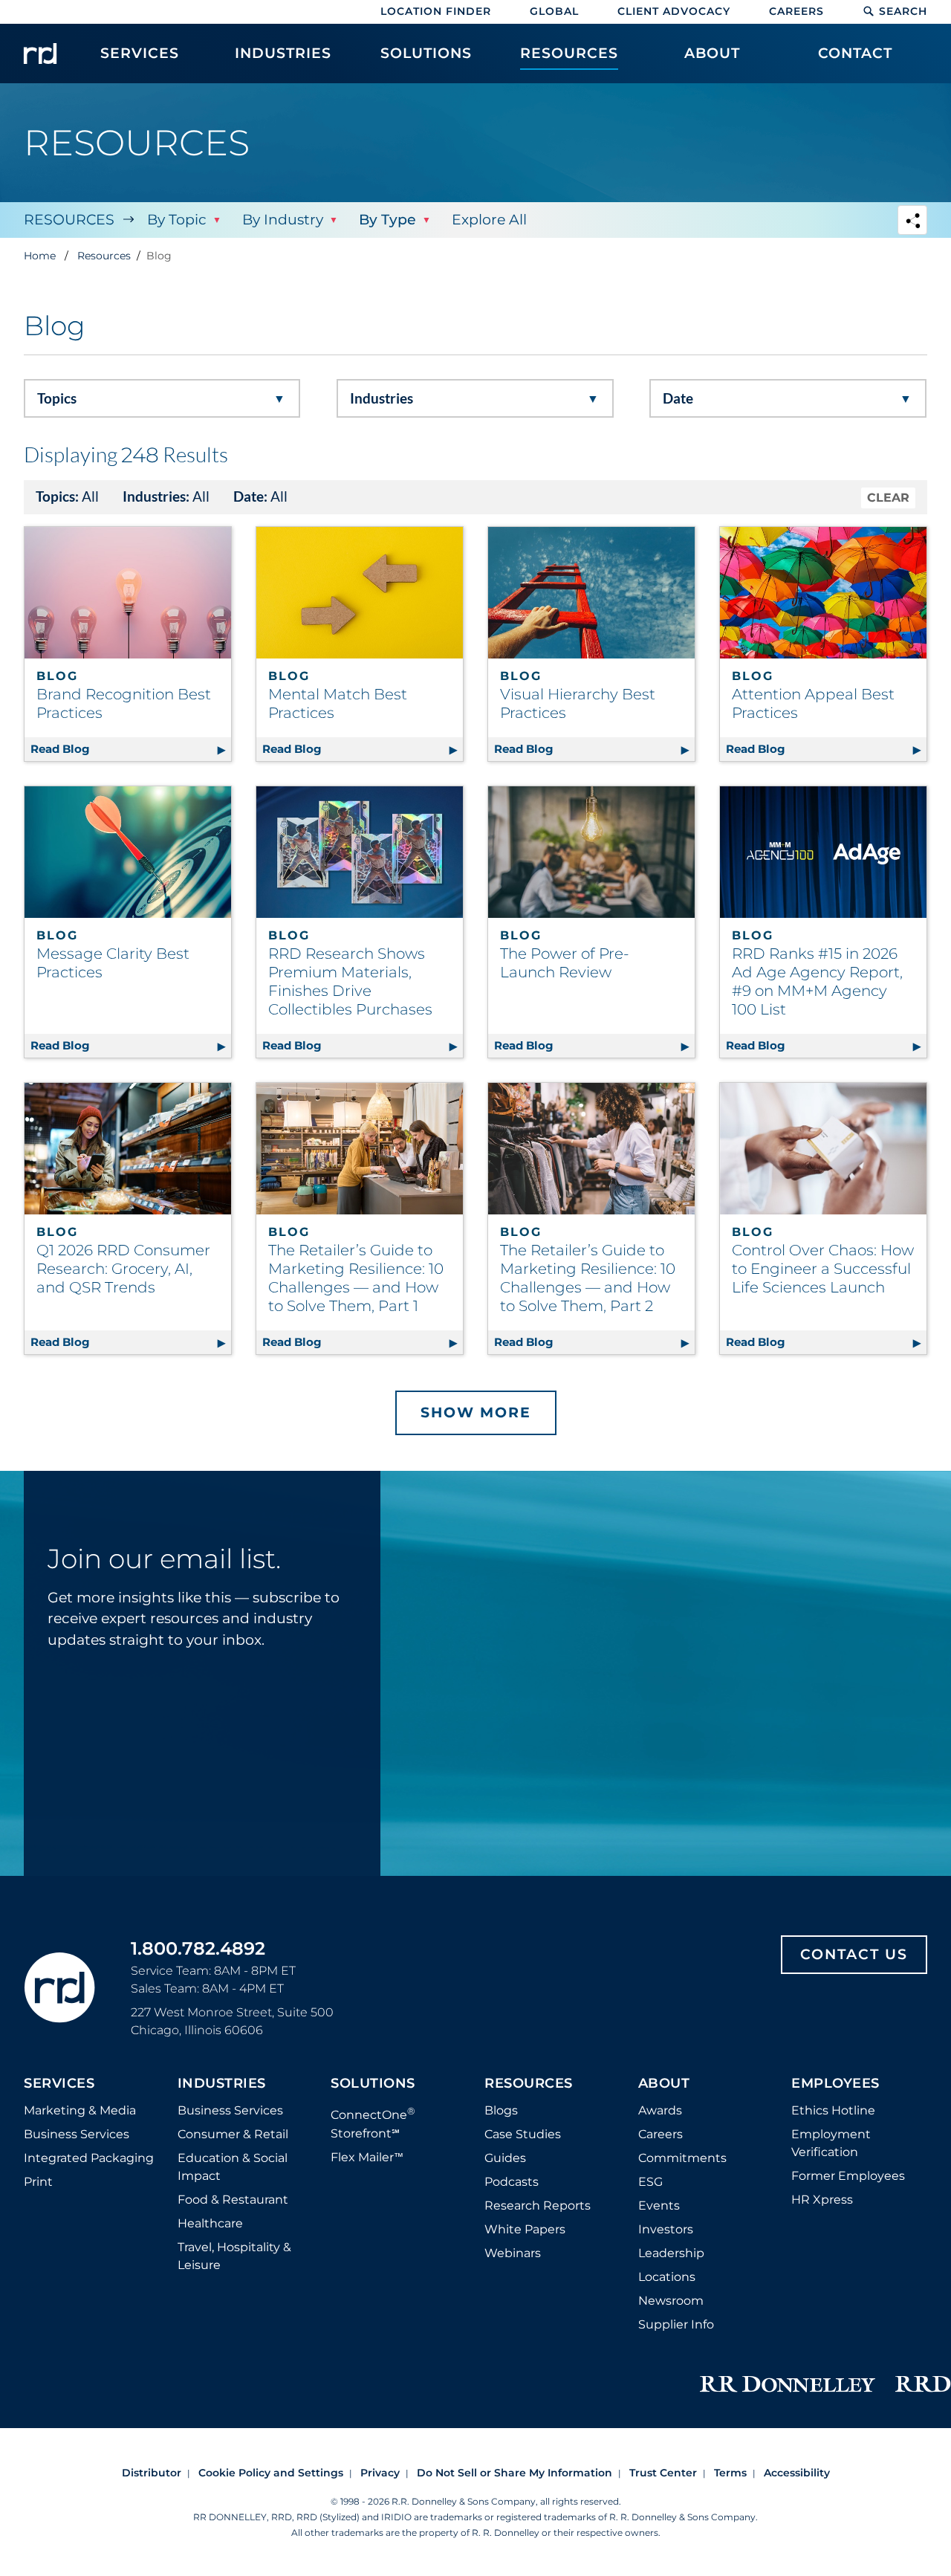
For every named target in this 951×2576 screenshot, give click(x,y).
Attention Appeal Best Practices (813, 703)
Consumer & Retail (233, 2134)
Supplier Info (676, 2324)
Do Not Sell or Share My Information (515, 2473)
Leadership (671, 2253)
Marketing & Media (80, 2110)
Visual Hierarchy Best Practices (578, 703)
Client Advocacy (674, 11)
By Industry (283, 220)
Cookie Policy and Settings (271, 2473)
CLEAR (888, 498)
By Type (387, 220)
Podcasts (512, 2182)
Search (903, 11)
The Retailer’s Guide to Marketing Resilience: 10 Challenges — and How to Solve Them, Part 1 (356, 1278)
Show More (476, 1412)
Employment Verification (831, 2143)
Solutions (373, 2084)
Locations (667, 2277)
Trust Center (663, 2473)
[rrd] (40, 54)
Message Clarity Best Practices (113, 963)
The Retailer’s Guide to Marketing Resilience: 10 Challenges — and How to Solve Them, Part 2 (588, 1278)
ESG (650, 2182)
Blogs (501, 2110)
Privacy (380, 2473)
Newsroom (671, 2301)
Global (554, 11)
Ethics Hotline (833, 2110)
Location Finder (436, 11)
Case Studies (523, 2134)
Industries (222, 2084)
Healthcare (210, 2223)
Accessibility (797, 2473)
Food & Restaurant (233, 2200)
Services (59, 2084)
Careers (796, 11)
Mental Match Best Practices (338, 703)
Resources (69, 220)
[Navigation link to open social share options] (912, 222)
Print (38, 2182)
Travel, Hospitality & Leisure (234, 2256)
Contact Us (854, 1954)
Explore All (489, 220)
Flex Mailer (367, 2157)
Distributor (152, 2473)
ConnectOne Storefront (373, 2122)
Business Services (77, 2134)
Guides (505, 2158)
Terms (730, 2473)
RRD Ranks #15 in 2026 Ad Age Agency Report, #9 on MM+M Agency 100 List (817, 981)
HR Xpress (822, 2200)
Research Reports (538, 2206)
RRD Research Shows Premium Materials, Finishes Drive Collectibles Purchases (350, 981)
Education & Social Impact (233, 2167)
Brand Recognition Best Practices (124, 703)
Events (659, 2206)
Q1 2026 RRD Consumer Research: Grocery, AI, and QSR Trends (123, 1269)
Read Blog (131, 749)
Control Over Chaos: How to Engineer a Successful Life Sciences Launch (823, 1269)
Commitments (682, 2158)
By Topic (177, 220)
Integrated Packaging (89, 2158)
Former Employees (848, 2176)
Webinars (513, 2253)
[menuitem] (140, 61)
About (664, 2084)
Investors (666, 2229)
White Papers (525, 2229)
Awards (660, 2110)
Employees (835, 2084)
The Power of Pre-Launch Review (565, 963)
